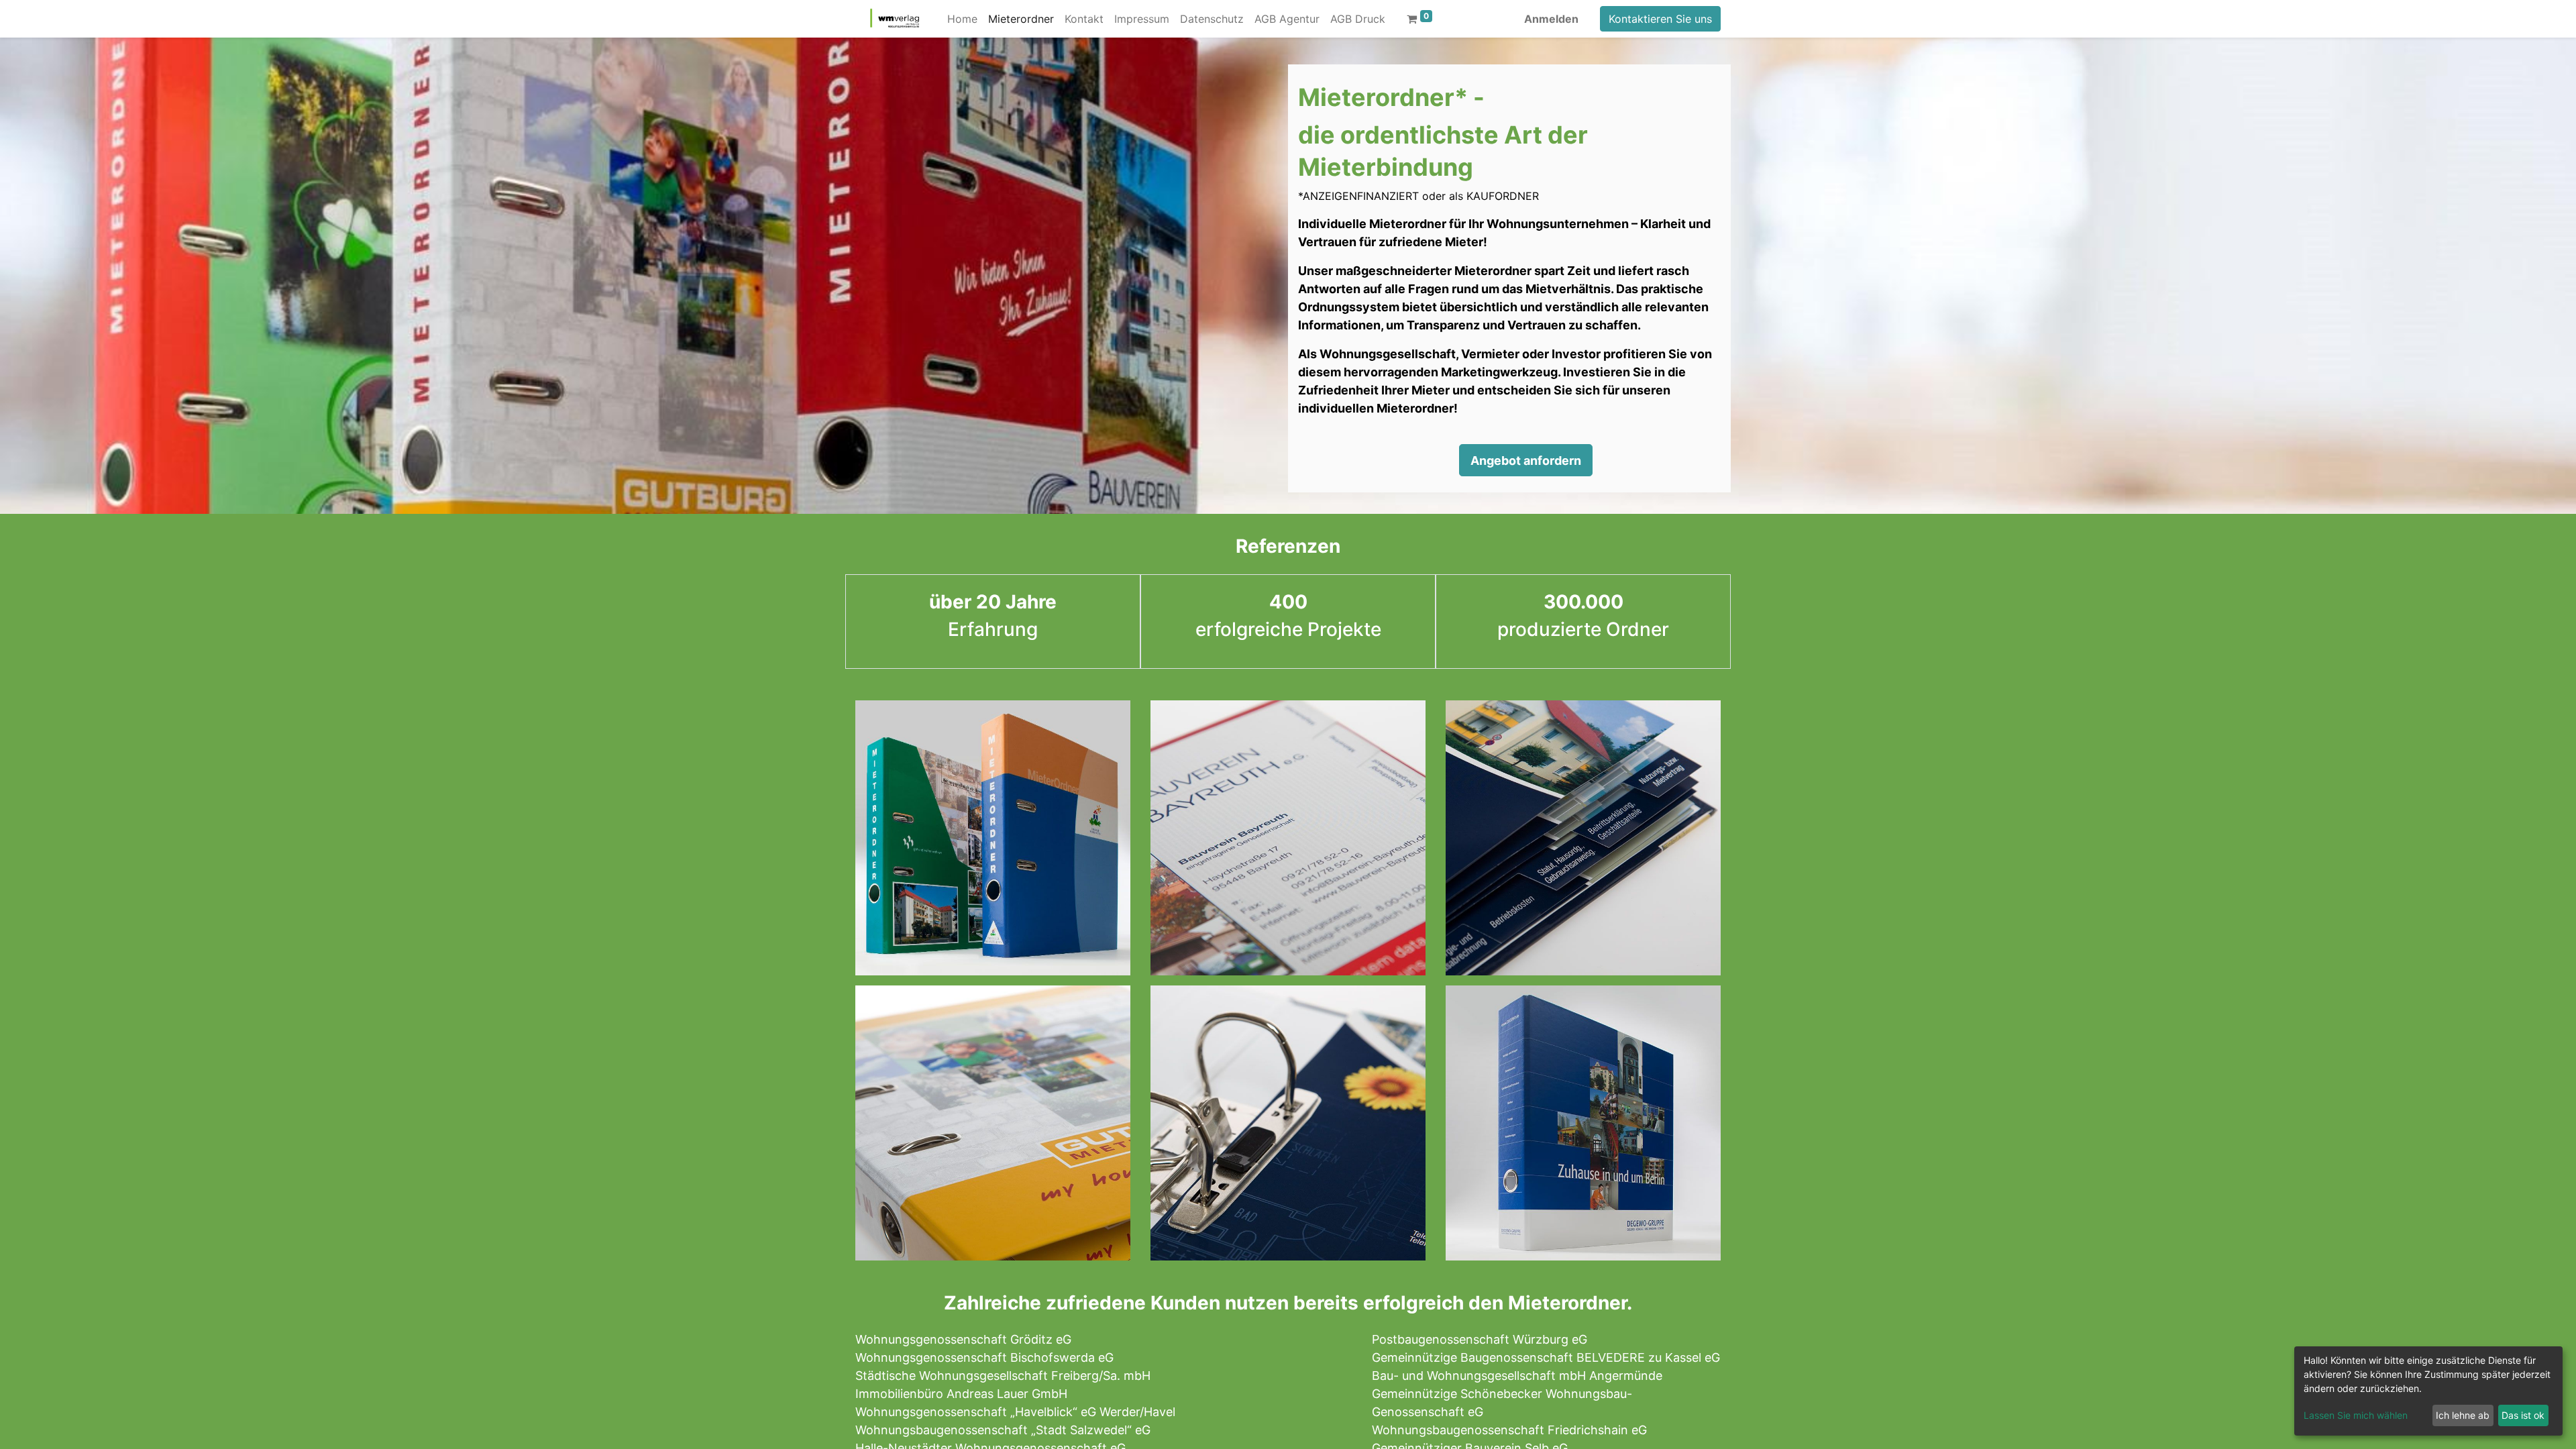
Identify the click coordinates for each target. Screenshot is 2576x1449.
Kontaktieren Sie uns (1660, 19)
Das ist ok (2523, 1415)
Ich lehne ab (2463, 1415)
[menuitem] (962, 19)
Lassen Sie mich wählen (2356, 1415)
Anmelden (1551, 19)
